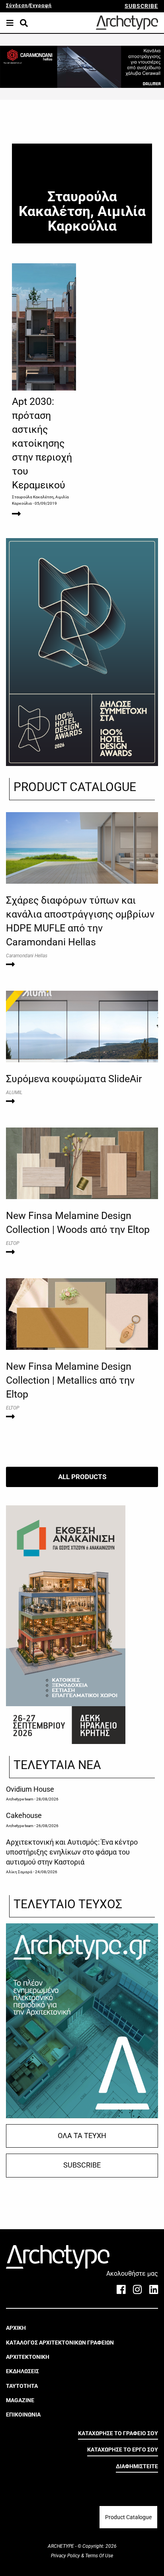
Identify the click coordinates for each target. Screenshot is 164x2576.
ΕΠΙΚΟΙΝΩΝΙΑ (23, 2415)
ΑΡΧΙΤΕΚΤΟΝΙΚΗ (28, 2357)
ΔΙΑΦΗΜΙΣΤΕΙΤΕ (137, 2466)
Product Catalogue (128, 2517)
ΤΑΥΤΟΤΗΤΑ (22, 2386)
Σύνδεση (17, 6)
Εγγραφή (41, 6)
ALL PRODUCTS (82, 1477)
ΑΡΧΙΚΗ (16, 2328)
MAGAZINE (20, 2400)
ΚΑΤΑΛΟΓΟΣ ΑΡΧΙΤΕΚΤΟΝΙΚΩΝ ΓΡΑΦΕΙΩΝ (60, 2343)
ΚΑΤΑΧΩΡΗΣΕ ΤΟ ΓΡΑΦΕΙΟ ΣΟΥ (118, 2433)
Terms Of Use (99, 2556)
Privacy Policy (66, 2556)
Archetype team (20, 1799)
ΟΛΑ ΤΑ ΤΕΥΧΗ (82, 2136)
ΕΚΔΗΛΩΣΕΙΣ (22, 2371)
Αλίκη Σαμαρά (19, 1872)
